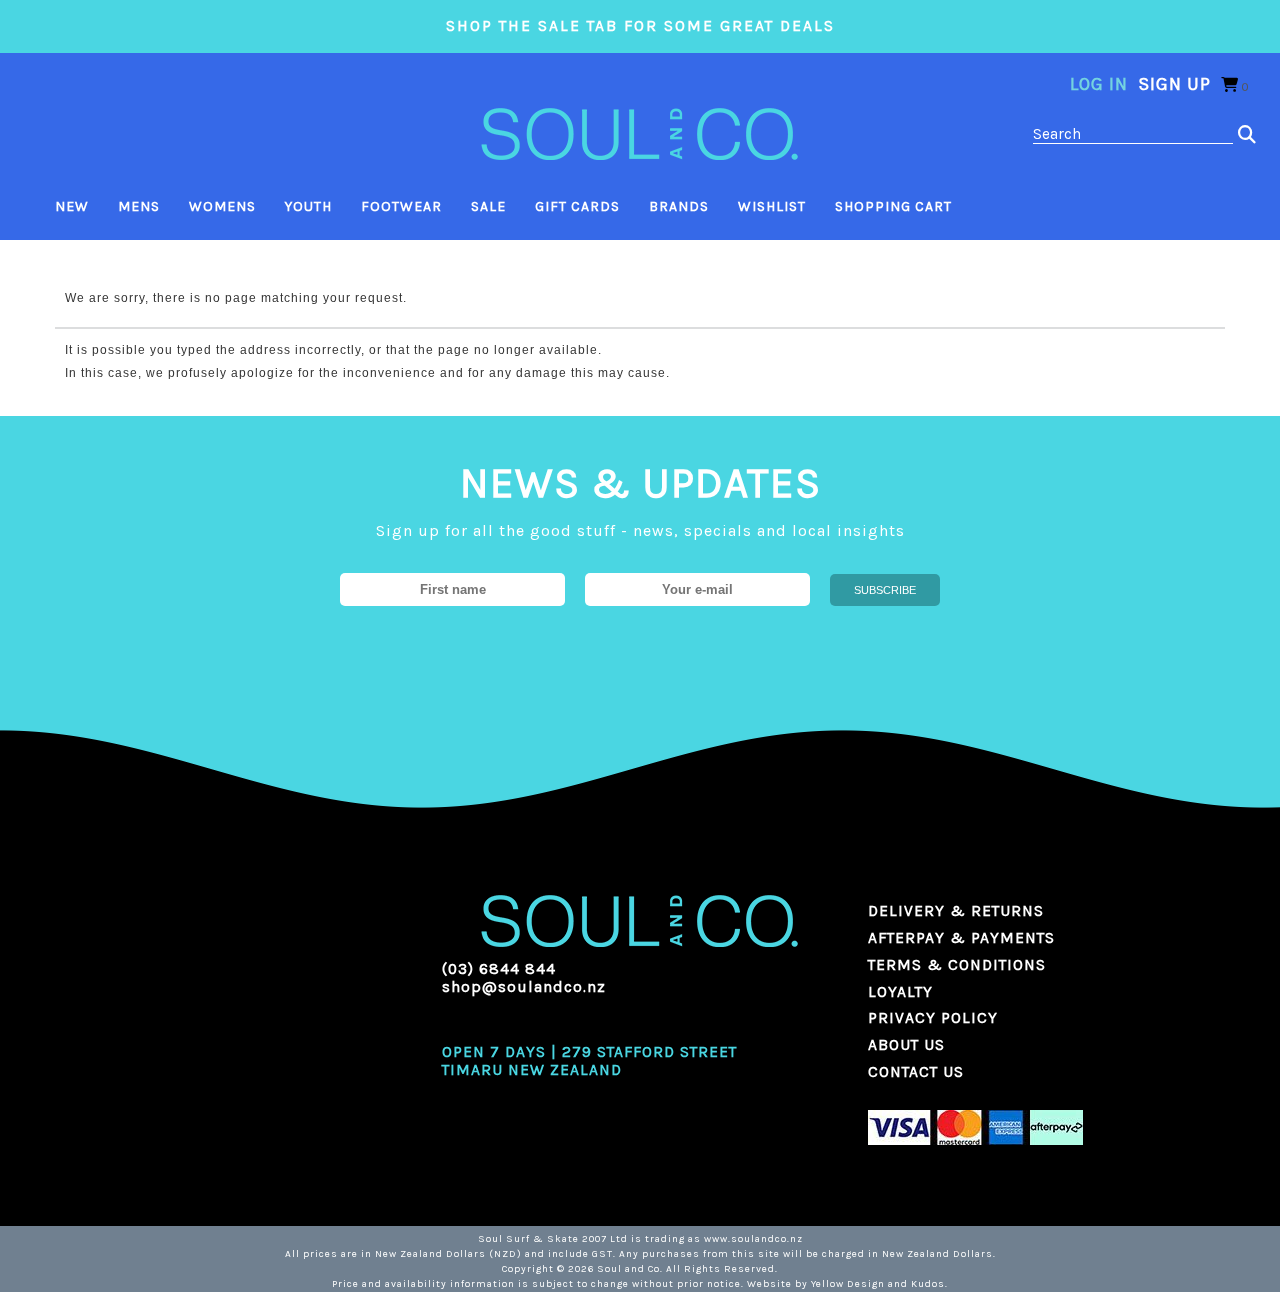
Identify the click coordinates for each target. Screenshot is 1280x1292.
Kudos (928, 1284)
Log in (1099, 84)
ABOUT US (906, 1045)
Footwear (401, 206)
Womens (222, 206)
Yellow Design (848, 1284)
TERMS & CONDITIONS (957, 965)
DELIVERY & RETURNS (956, 911)
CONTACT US (916, 1072)
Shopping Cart (893, 206)
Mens (139, 206)
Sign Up (1174, 84)
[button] (1247, 134)
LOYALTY (900, 992)
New (72, 206)
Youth (308, 206)
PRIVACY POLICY (933, 1018)
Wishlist (772, 206)
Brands (679, 206)
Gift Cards (577, 206)
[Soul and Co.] (640, 133)
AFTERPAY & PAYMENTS (961, 938)
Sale (488, 206)
